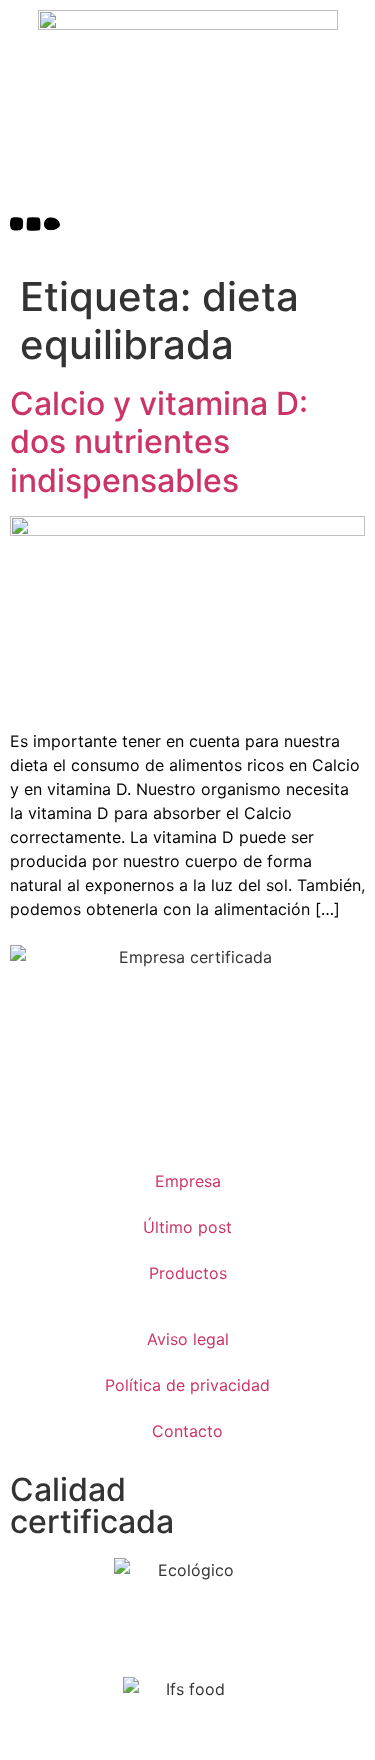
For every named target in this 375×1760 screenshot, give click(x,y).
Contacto (187, 1431)
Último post (187, 1227)
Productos (188, 1273)
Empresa (188, 1181)
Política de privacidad (187, 1385)
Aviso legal (188, 1339)
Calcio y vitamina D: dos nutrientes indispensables (159, 442)
